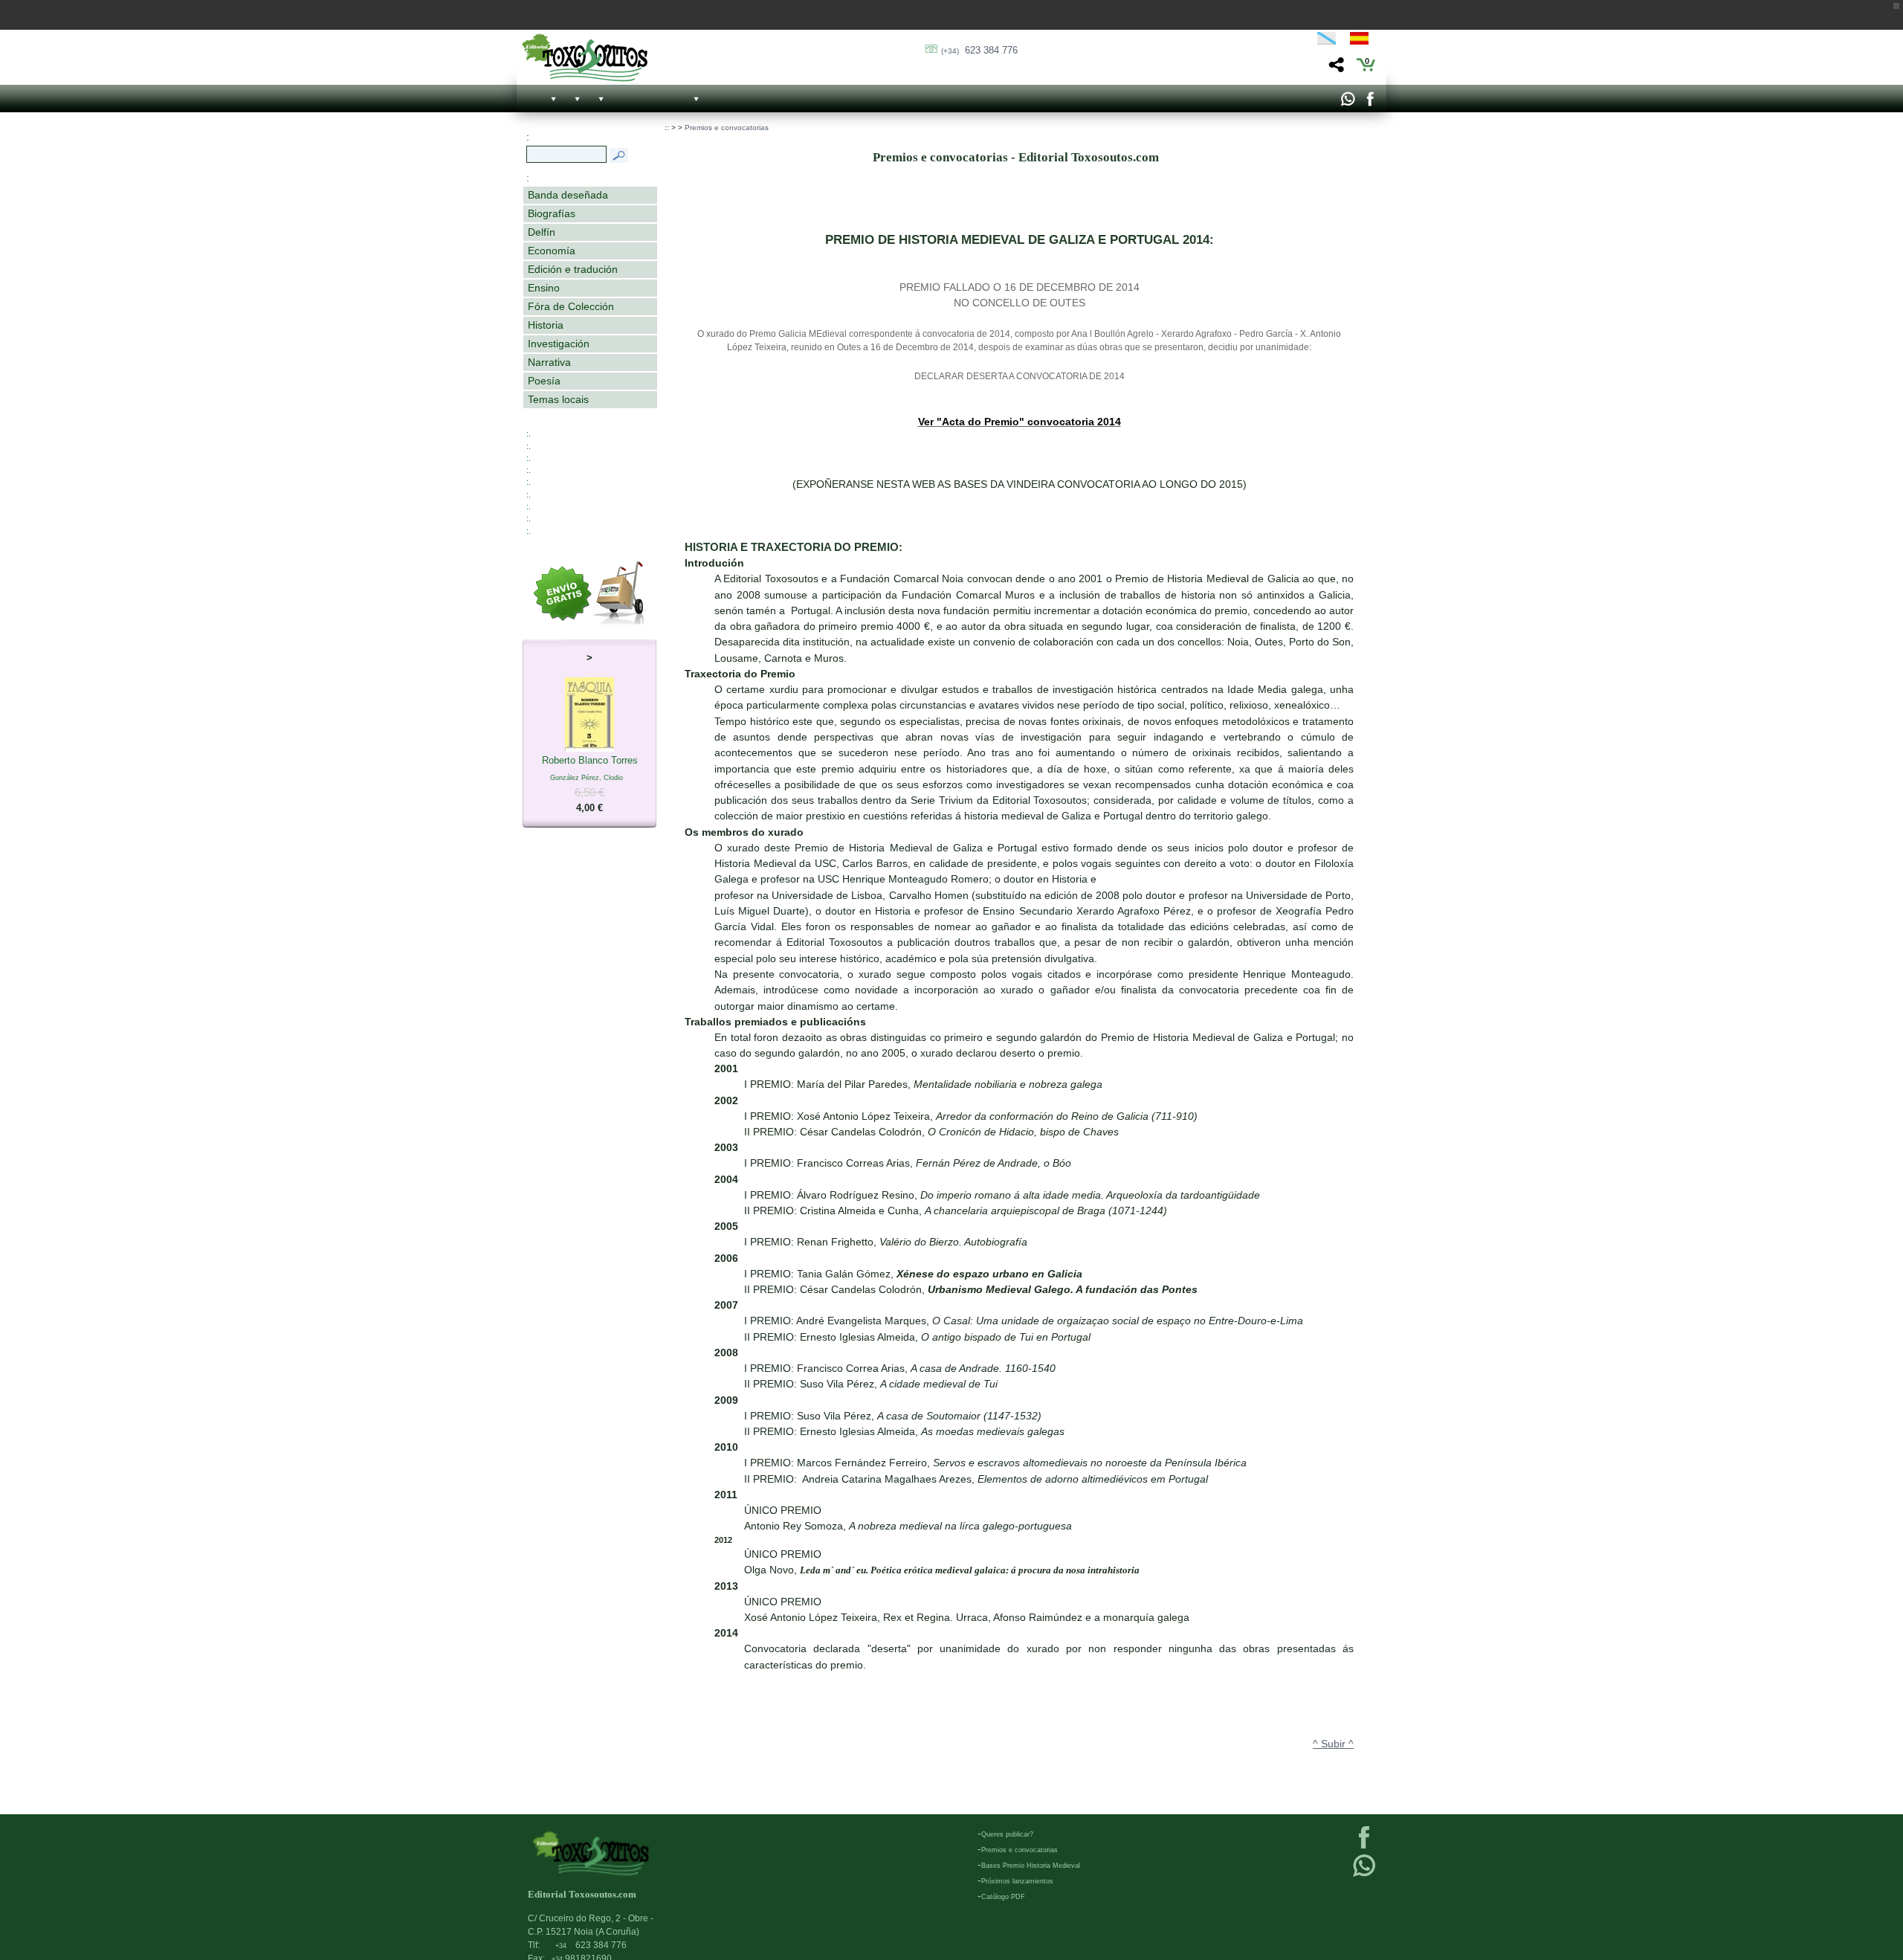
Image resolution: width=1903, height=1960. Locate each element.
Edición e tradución (573, 269)
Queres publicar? (1007, 1834)
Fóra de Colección (571, 306)
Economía (552, 251)
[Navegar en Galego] (1327, 41)
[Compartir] (1335, 69)
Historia (546, 325)
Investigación (559, 344)
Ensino (544, 288)
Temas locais (558, 399)
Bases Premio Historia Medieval (1031, 1866)
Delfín (542, 232)
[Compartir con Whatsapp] (1347, 103)
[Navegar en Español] (1363, 41)
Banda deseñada (568, 195)
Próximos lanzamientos (1017, 1881)
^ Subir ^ (1333, 1744)
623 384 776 (979, 50)
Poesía (544, 381)
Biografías (552, 213)
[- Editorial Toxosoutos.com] (585, 58)
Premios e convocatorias (727, 128)
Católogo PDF (1003, 1897)
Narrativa (549, 362)
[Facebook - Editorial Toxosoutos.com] (1370, 103)
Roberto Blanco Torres (590, 784)
